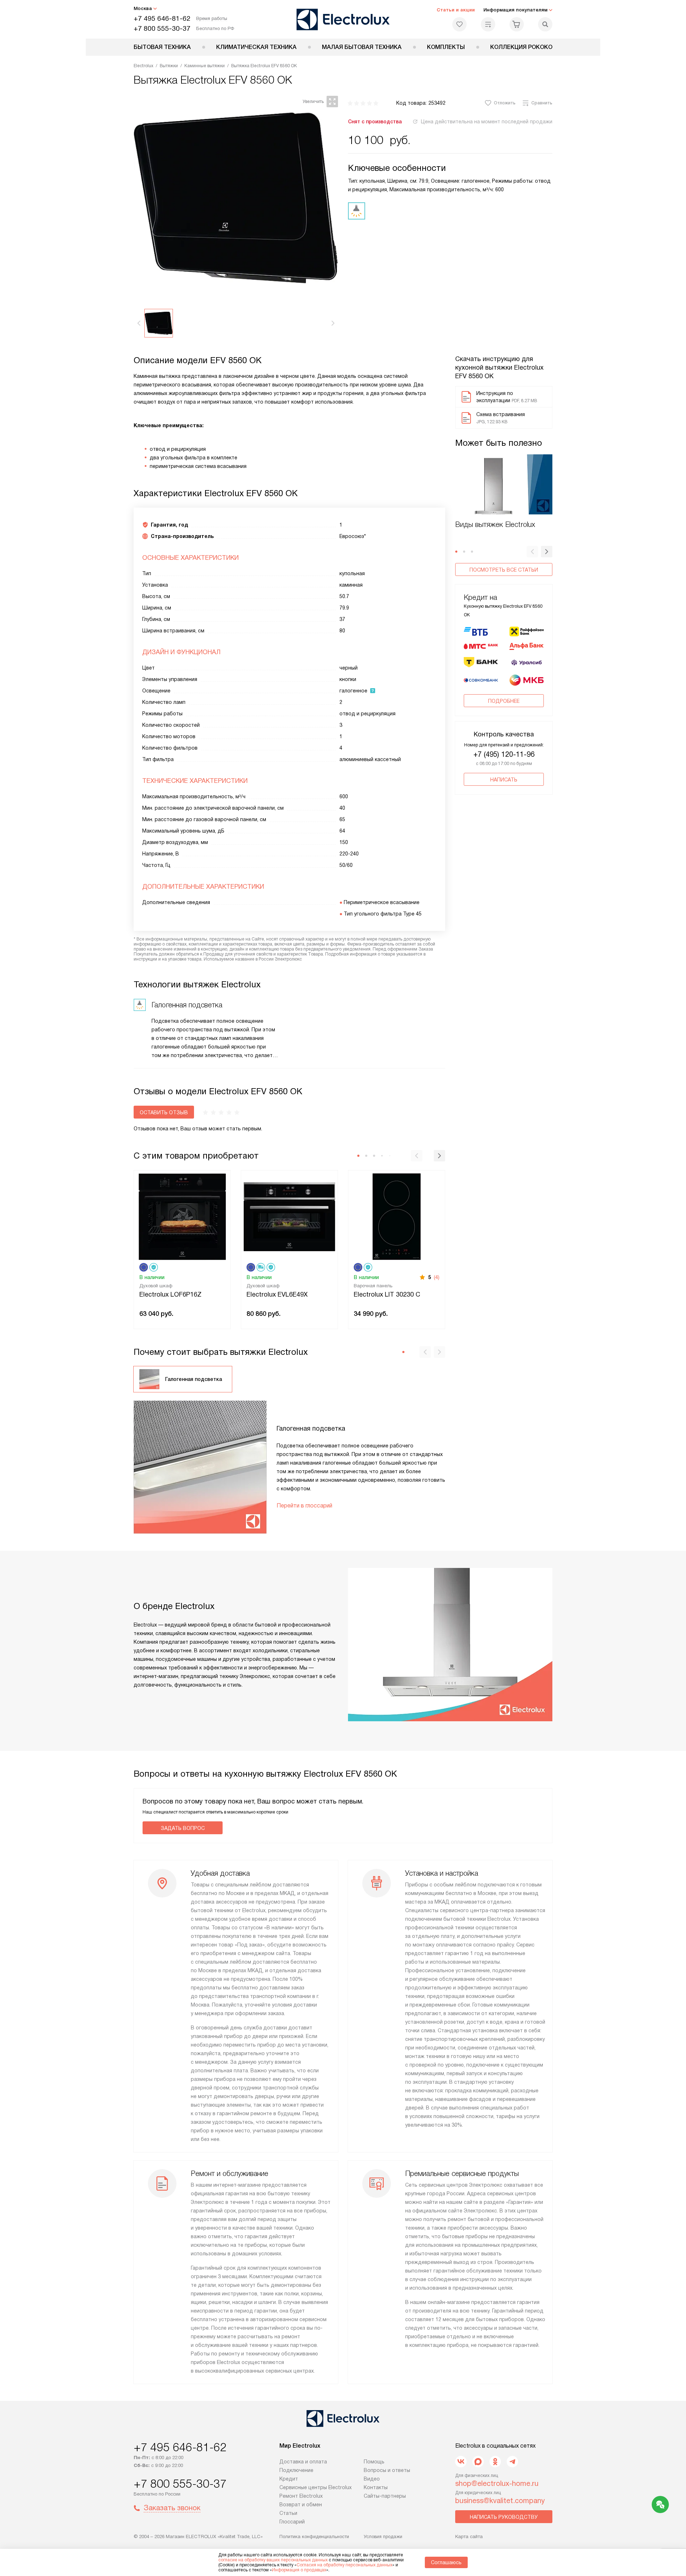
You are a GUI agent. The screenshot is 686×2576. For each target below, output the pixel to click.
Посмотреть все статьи (504, 570)
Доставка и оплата (303, 2462)
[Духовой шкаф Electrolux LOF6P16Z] (182, 1216)
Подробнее (504, 701)
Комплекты (446, 47)
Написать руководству (504, 2517)
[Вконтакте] (461, 2462)
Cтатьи (288, 2513)
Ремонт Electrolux (301, 2496)
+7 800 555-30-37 (162, 28)
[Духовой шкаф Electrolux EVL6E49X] (289, 1216)
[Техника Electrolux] (343, 19)
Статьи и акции (456, 10)
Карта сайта (469, 2536)
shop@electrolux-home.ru (497, 2483)
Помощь (374, 2462)
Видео (372, 2479)
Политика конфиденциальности (314, 2536)
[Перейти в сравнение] (488, 24)
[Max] (478, 2462)
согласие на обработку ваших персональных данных (273, 2560)
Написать (504, 780)
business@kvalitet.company (500, 2501)
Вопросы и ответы (387, 2470)
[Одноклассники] (495, 2462)
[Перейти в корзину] (517, 24)
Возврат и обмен (301, 2505)
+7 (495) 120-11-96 (504, 754)
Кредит (289, 2479)
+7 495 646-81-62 (162, 18)
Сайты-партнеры (385, 2496)
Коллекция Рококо (521, 47)
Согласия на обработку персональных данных (344, 2565)
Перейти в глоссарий (304, 1506)
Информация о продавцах (299, 2570)
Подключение (296, 2470)
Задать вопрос (183, 1828)
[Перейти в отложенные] (459, 24)
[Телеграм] (512, 2462)
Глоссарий (292, 2522)
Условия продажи (383, 2536)
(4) (437, 1277)
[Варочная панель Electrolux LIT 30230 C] (397, 1216)
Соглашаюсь (446, 2562)
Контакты (376, 2487)
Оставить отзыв (164, 1112)
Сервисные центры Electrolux (315, 2487)
